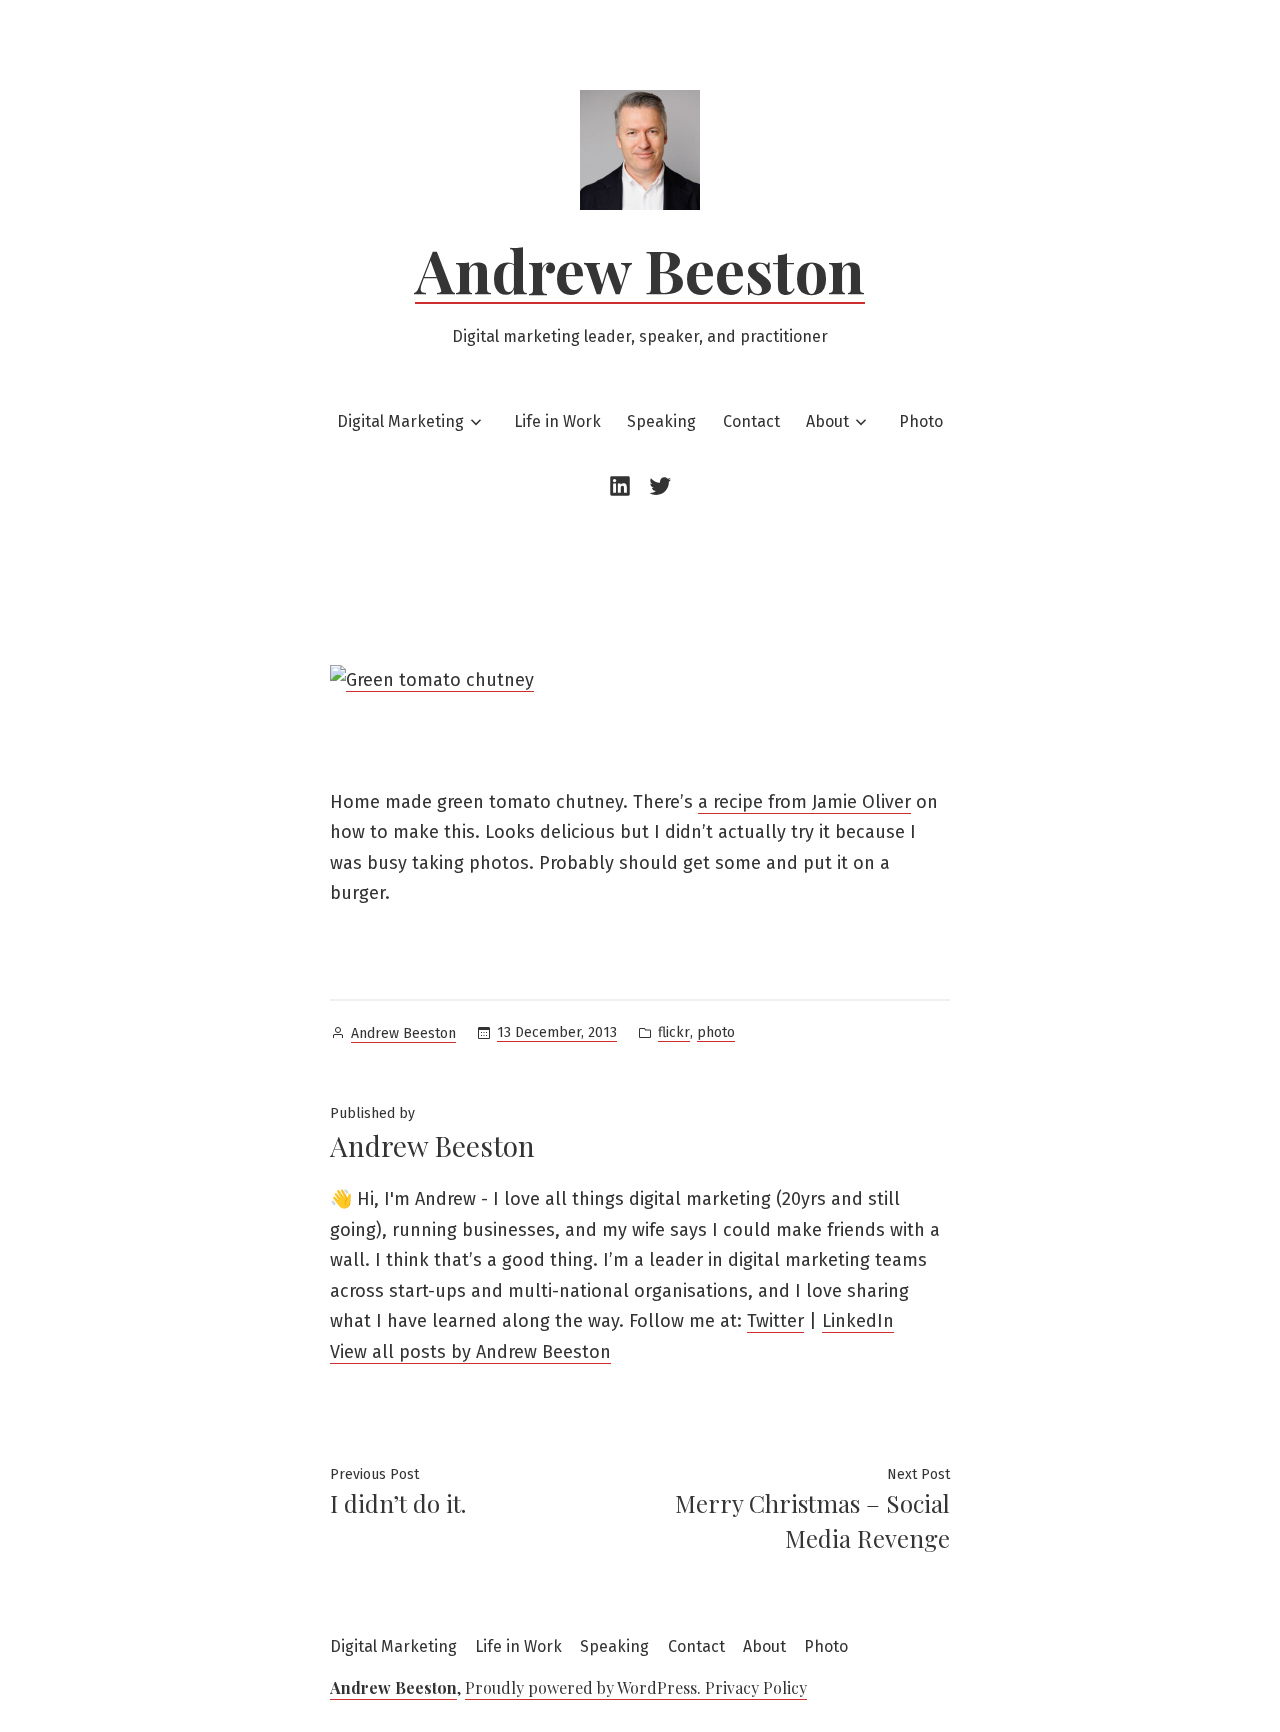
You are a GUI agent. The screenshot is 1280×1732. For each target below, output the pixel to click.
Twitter (775, 1321)
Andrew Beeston (640, 269)
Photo (921, 421)
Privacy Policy (756, 1687)
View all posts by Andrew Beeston (470, 1352)
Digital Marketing (400, 421)
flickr (674, 1032)
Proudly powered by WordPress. (585, 1687)
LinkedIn (858, 1321)
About (827, 421)
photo (716, 1032)
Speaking (661, 421)
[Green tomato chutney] (432, 680)
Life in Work (557, 421)
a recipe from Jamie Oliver (804, 802)
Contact (751, 421)
